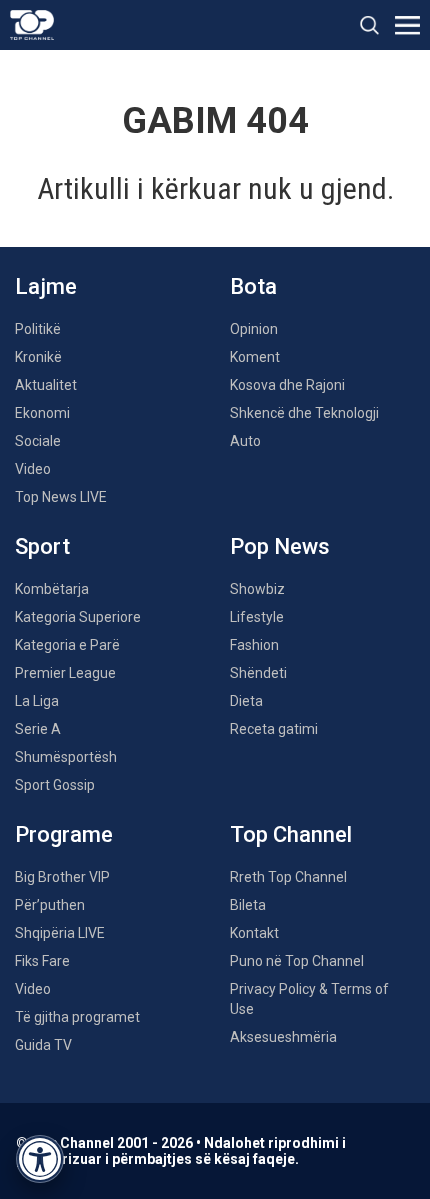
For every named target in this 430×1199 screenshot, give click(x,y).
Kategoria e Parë (67, 645)
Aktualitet (46, 385)
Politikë (38, 329)
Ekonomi (42, 413)
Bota (253, 286)
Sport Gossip (55, 785)
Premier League (65, 673)
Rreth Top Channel (288, 877)
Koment (255, 357)
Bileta (248, 905)
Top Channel (291, 834)
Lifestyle (257, 617)
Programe (64, 834)
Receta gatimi (274, 729)
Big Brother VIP (62, 877)
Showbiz (257, 589)
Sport (42, 546)
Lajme (46, 286)
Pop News (280, 546)
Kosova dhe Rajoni (287, 385)
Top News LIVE (61, 497)
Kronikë (38, 357)
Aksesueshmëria (283, 1037)
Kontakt (254, 933)
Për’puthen (50, 905)
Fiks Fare (42, 961)
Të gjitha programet (77, 1017)
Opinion (254, 329)
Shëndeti (258, 673)
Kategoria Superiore (78, 617)
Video (33, 469)
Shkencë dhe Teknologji (304, 413)
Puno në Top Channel (297, 961)
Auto (245, 441)
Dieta (246, 701)
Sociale (38, 441)
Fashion (254, 645)
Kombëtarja (52, 589)
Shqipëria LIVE (60, 933)
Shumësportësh (66, 757)
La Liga (37, 701)
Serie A (38, 729)
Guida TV (43, 1045)
